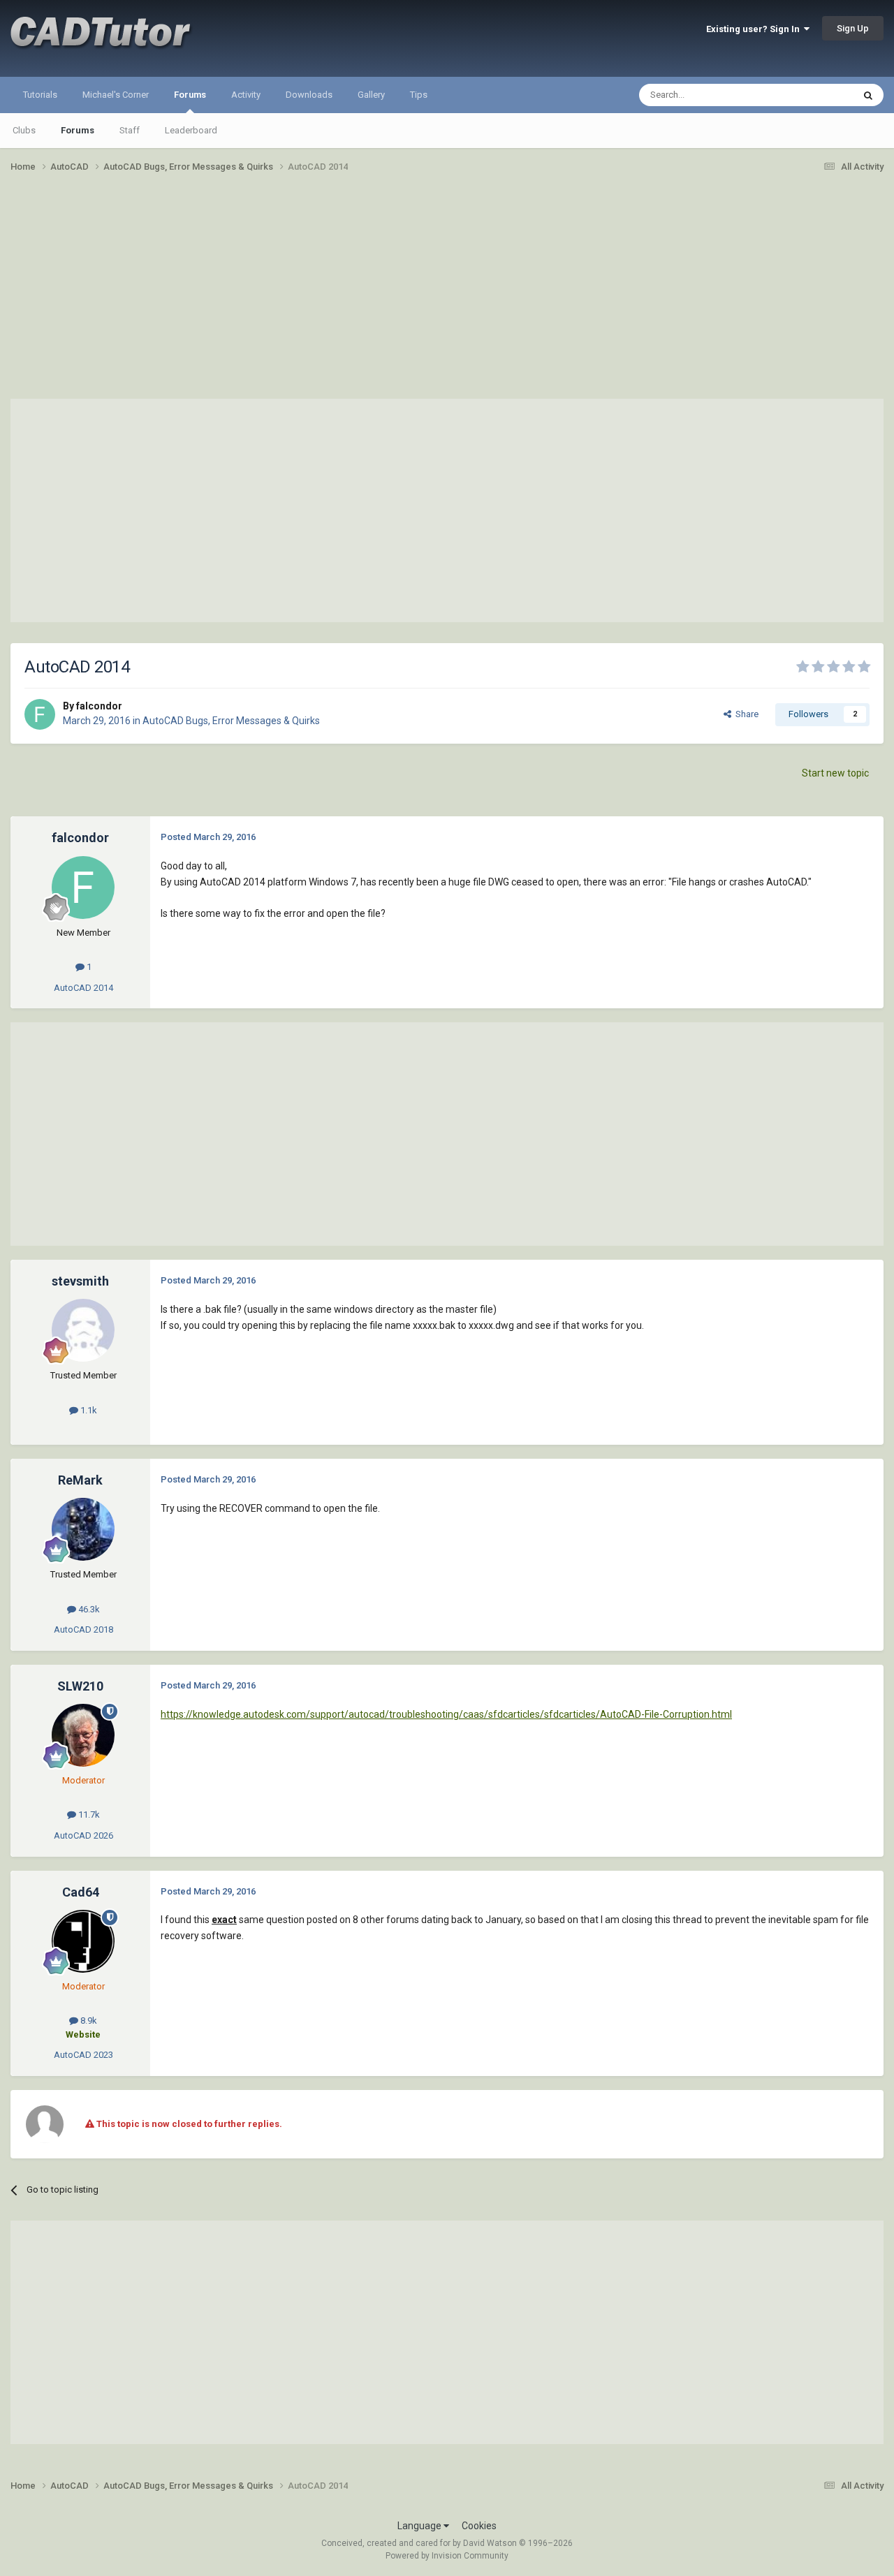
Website (83, 2034)
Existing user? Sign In (755, 29)
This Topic (814, 95)
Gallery (371, 95)
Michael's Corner (116, 95)
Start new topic (835, 773)
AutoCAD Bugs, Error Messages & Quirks (231, 721)
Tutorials (40, 95)
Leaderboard (191, 130)
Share (745, 714)
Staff (130, 130)
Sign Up (853, 28)
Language (420, 2526)
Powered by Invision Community (447, 2556)
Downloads (309, 95)
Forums (190, 95)
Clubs (24, 130)
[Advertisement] (447, 292)
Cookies (479, 2526)
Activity (246, 95)
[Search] (868, 95)
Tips (419, 95)
